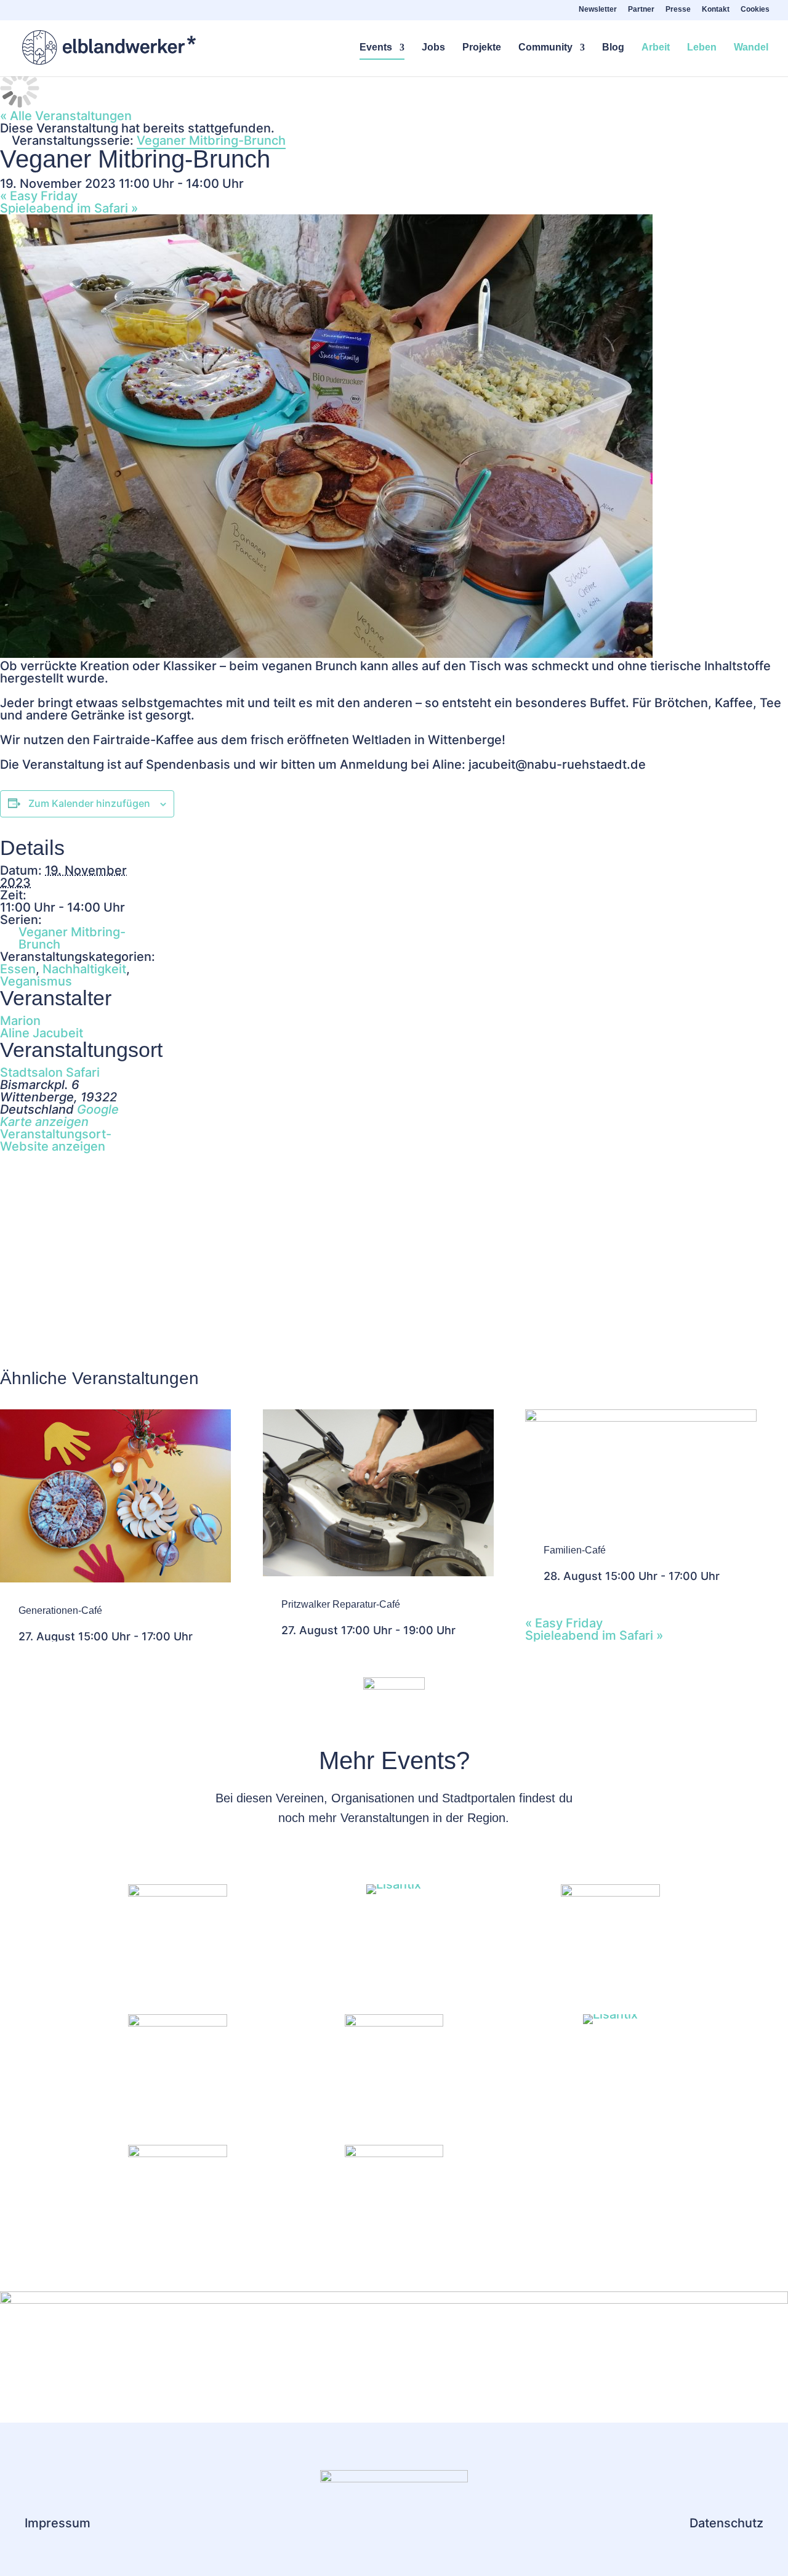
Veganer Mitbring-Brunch (72, 938)
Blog (613, 48)
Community (545, 48)
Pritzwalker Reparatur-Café (341, 1604)
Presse (678, 10)
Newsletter (598, 10)
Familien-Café (575, 1550)
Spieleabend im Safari (69, 208)
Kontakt (716, 10)
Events (376, 48)
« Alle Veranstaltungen (66, 116)
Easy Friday (39, 196)
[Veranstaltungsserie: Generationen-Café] (200, 1636)
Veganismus (36, 981)
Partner (641, 10)
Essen (18, 969)
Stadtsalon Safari (50, 1072)
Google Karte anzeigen (59, 1116)
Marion (20, 1021)
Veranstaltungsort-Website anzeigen (56, 1140)
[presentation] (115, 1578)
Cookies (755, 10)
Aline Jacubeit (42, 1033)
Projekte (482, 48)
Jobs (433, 48)
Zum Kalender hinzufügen (89, 803)
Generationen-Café (60, 1610)
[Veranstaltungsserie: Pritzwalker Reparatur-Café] (463, 1630)
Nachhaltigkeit (84, 969)
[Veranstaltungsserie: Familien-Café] (727, 1576)
